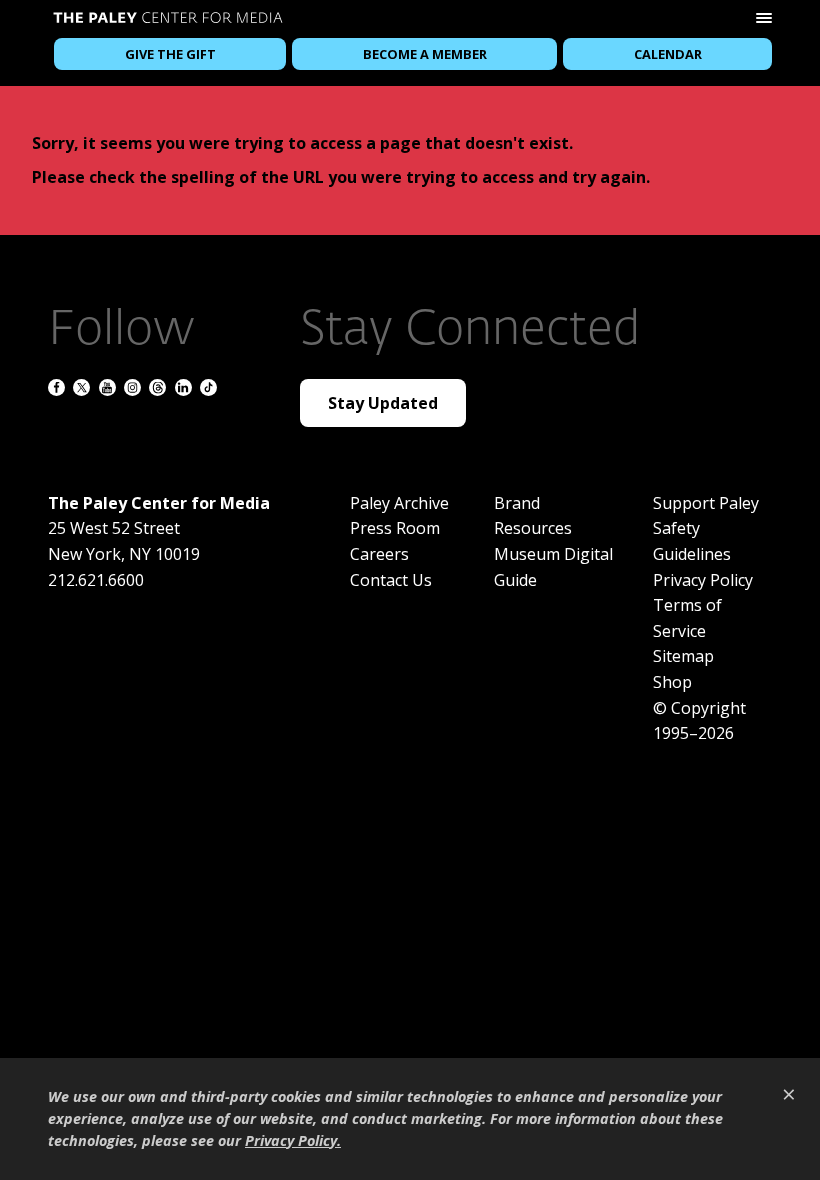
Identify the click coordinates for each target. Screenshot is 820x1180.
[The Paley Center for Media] (168, 20)
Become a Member (425, 54)
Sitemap (683, 656)
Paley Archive (399, 503)
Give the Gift (170, 54)
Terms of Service (687, 618)
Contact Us (391, 580)
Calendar (668, 54)
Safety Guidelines (692, 541)
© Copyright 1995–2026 (699, 721)
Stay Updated (383, 403)
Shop (672, 682)
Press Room (395, 528)
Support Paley (706, 503)
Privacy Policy (703, 580)
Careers (379, 554)
